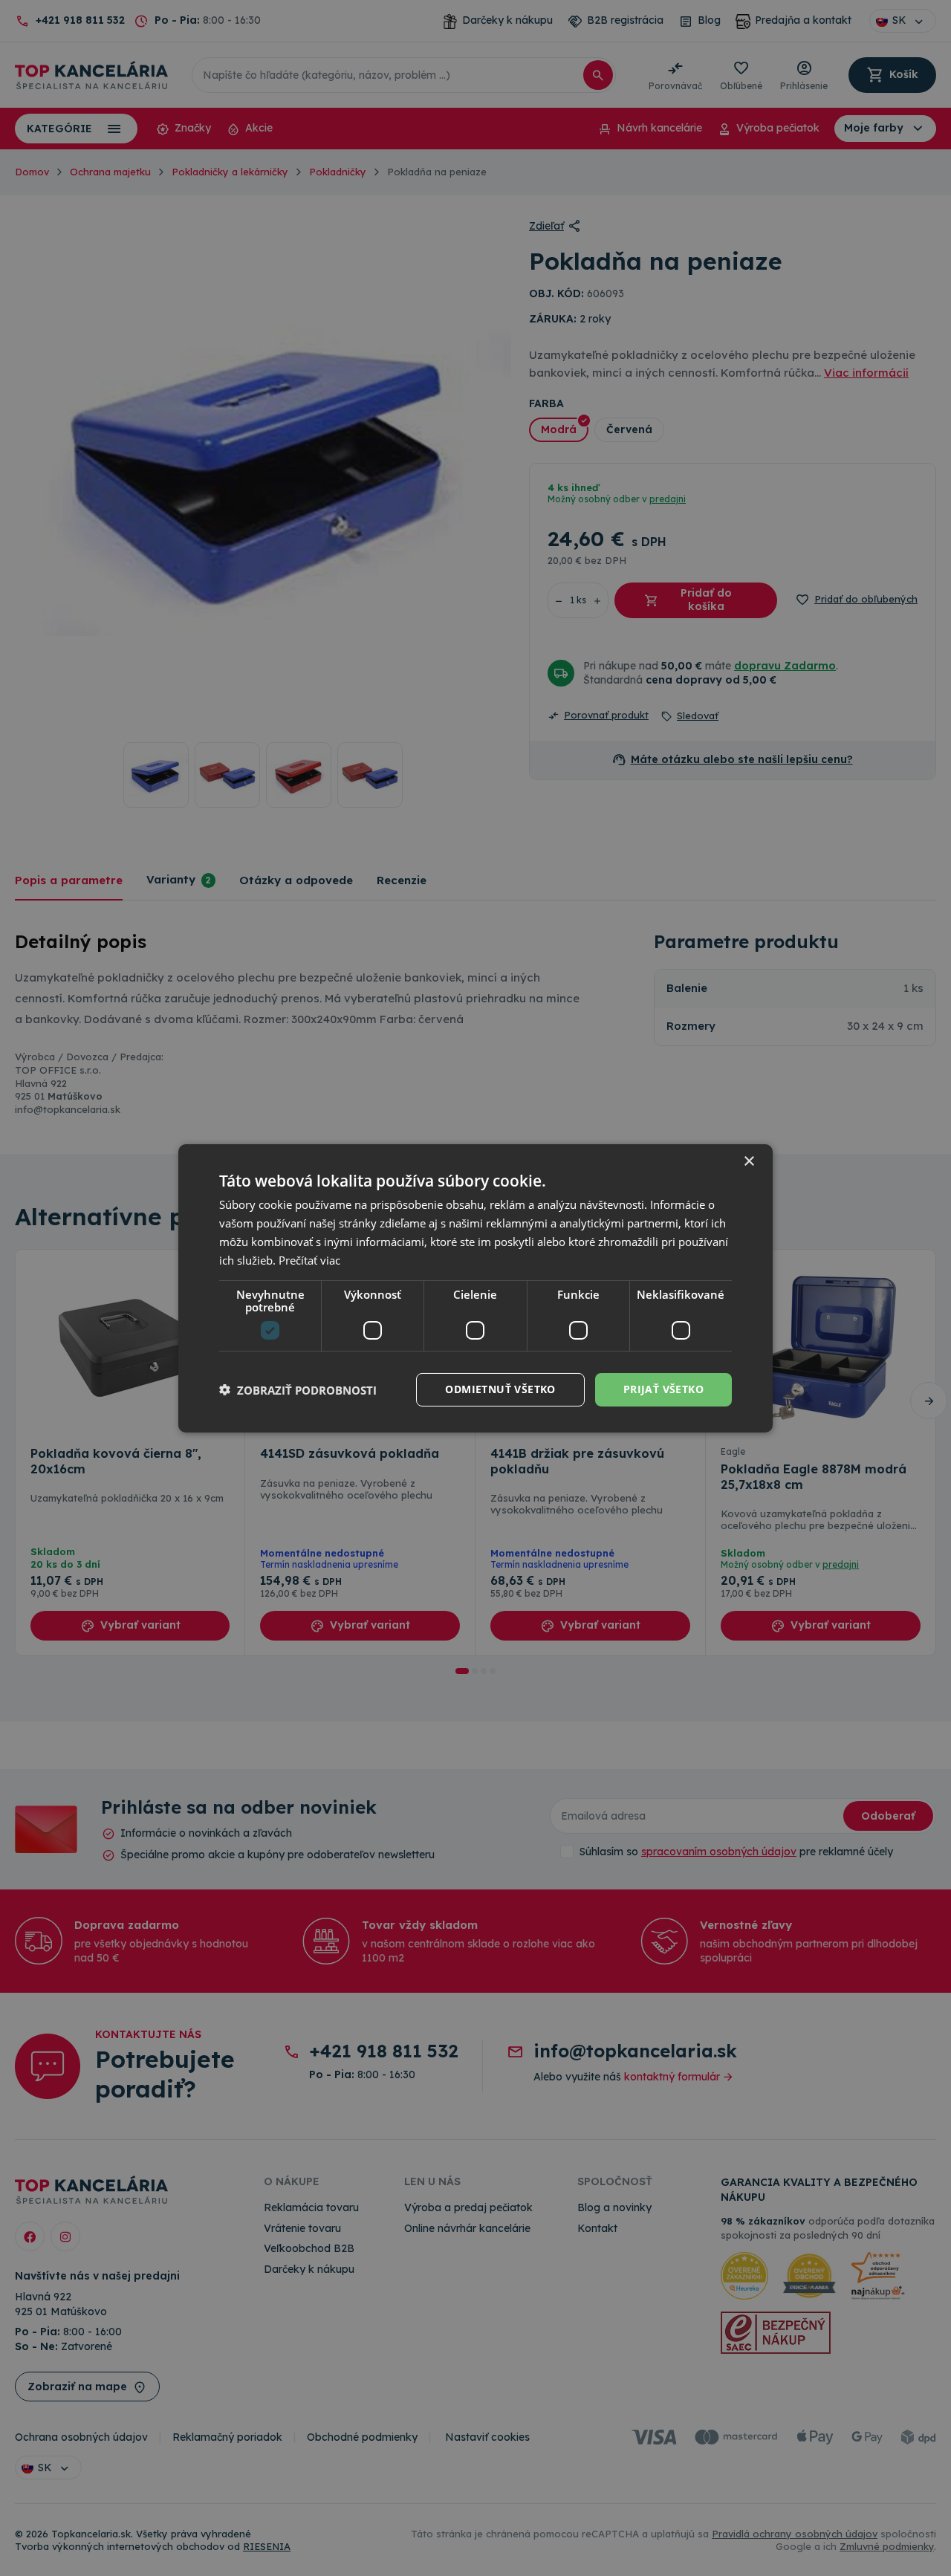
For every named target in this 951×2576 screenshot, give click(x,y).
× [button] (749, 1161)
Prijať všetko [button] (663, 1389)
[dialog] (475, 1288)
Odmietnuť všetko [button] (500, 1389)
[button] (298, 1389)
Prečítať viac (309, 1259)
